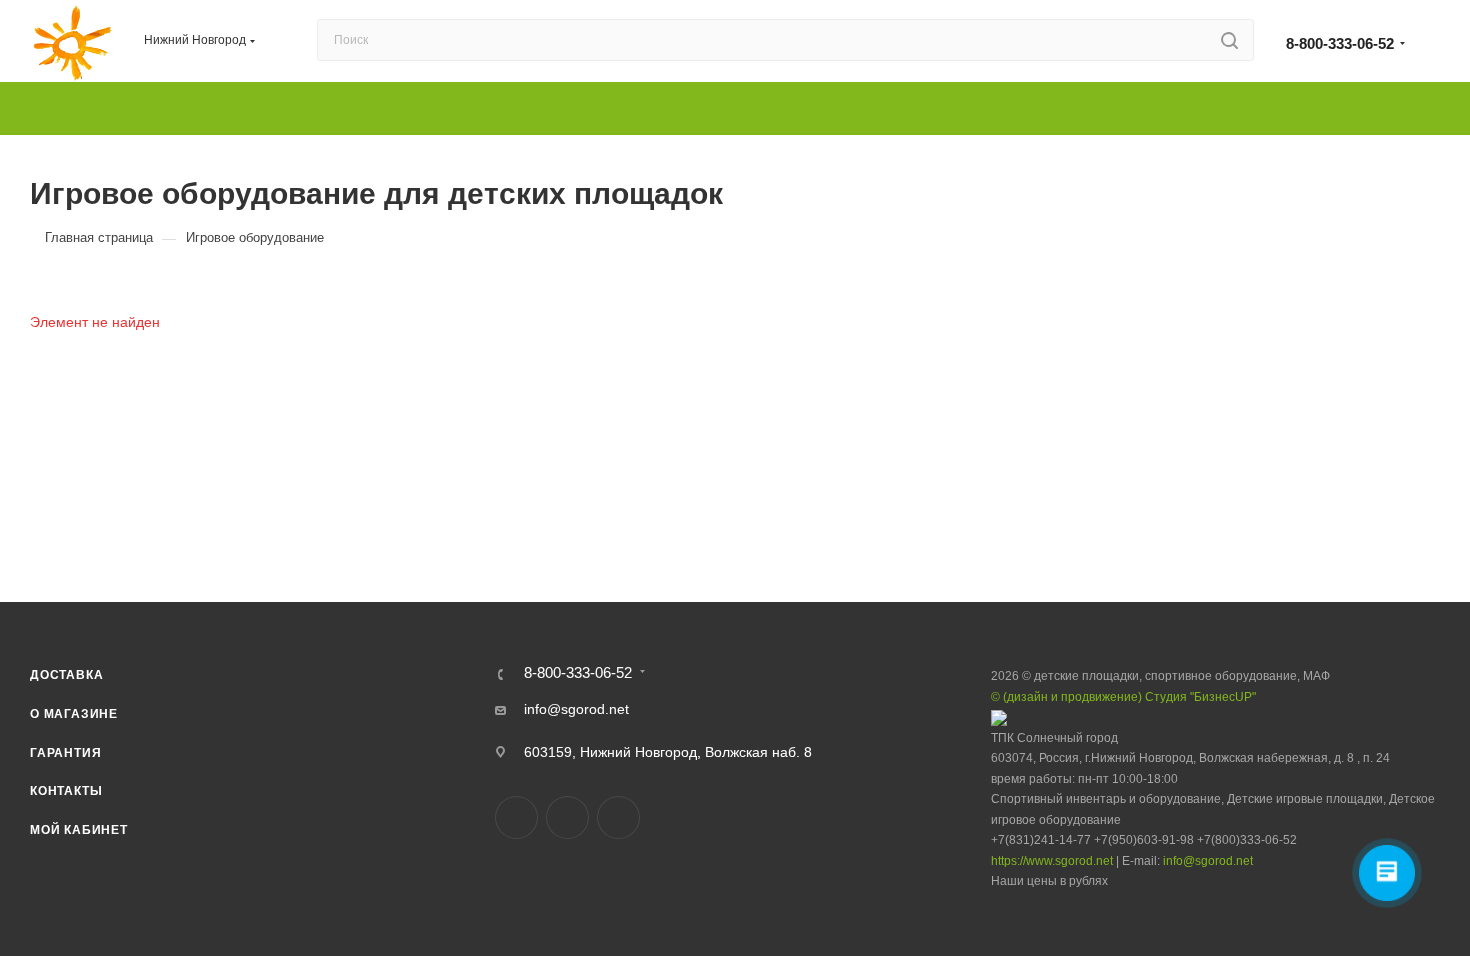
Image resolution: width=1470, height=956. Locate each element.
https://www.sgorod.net (1052, 861)
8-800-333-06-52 (1340, 43)
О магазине (74, 714)
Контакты (66, 791)
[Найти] (1229, 40)
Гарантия (65, 753)
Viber (567, 817)
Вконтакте (516, 817)
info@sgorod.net (576, 709)
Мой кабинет (79, 830)
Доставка (66, 675)
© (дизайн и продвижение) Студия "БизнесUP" (1123, 697)
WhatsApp (618, 817)
